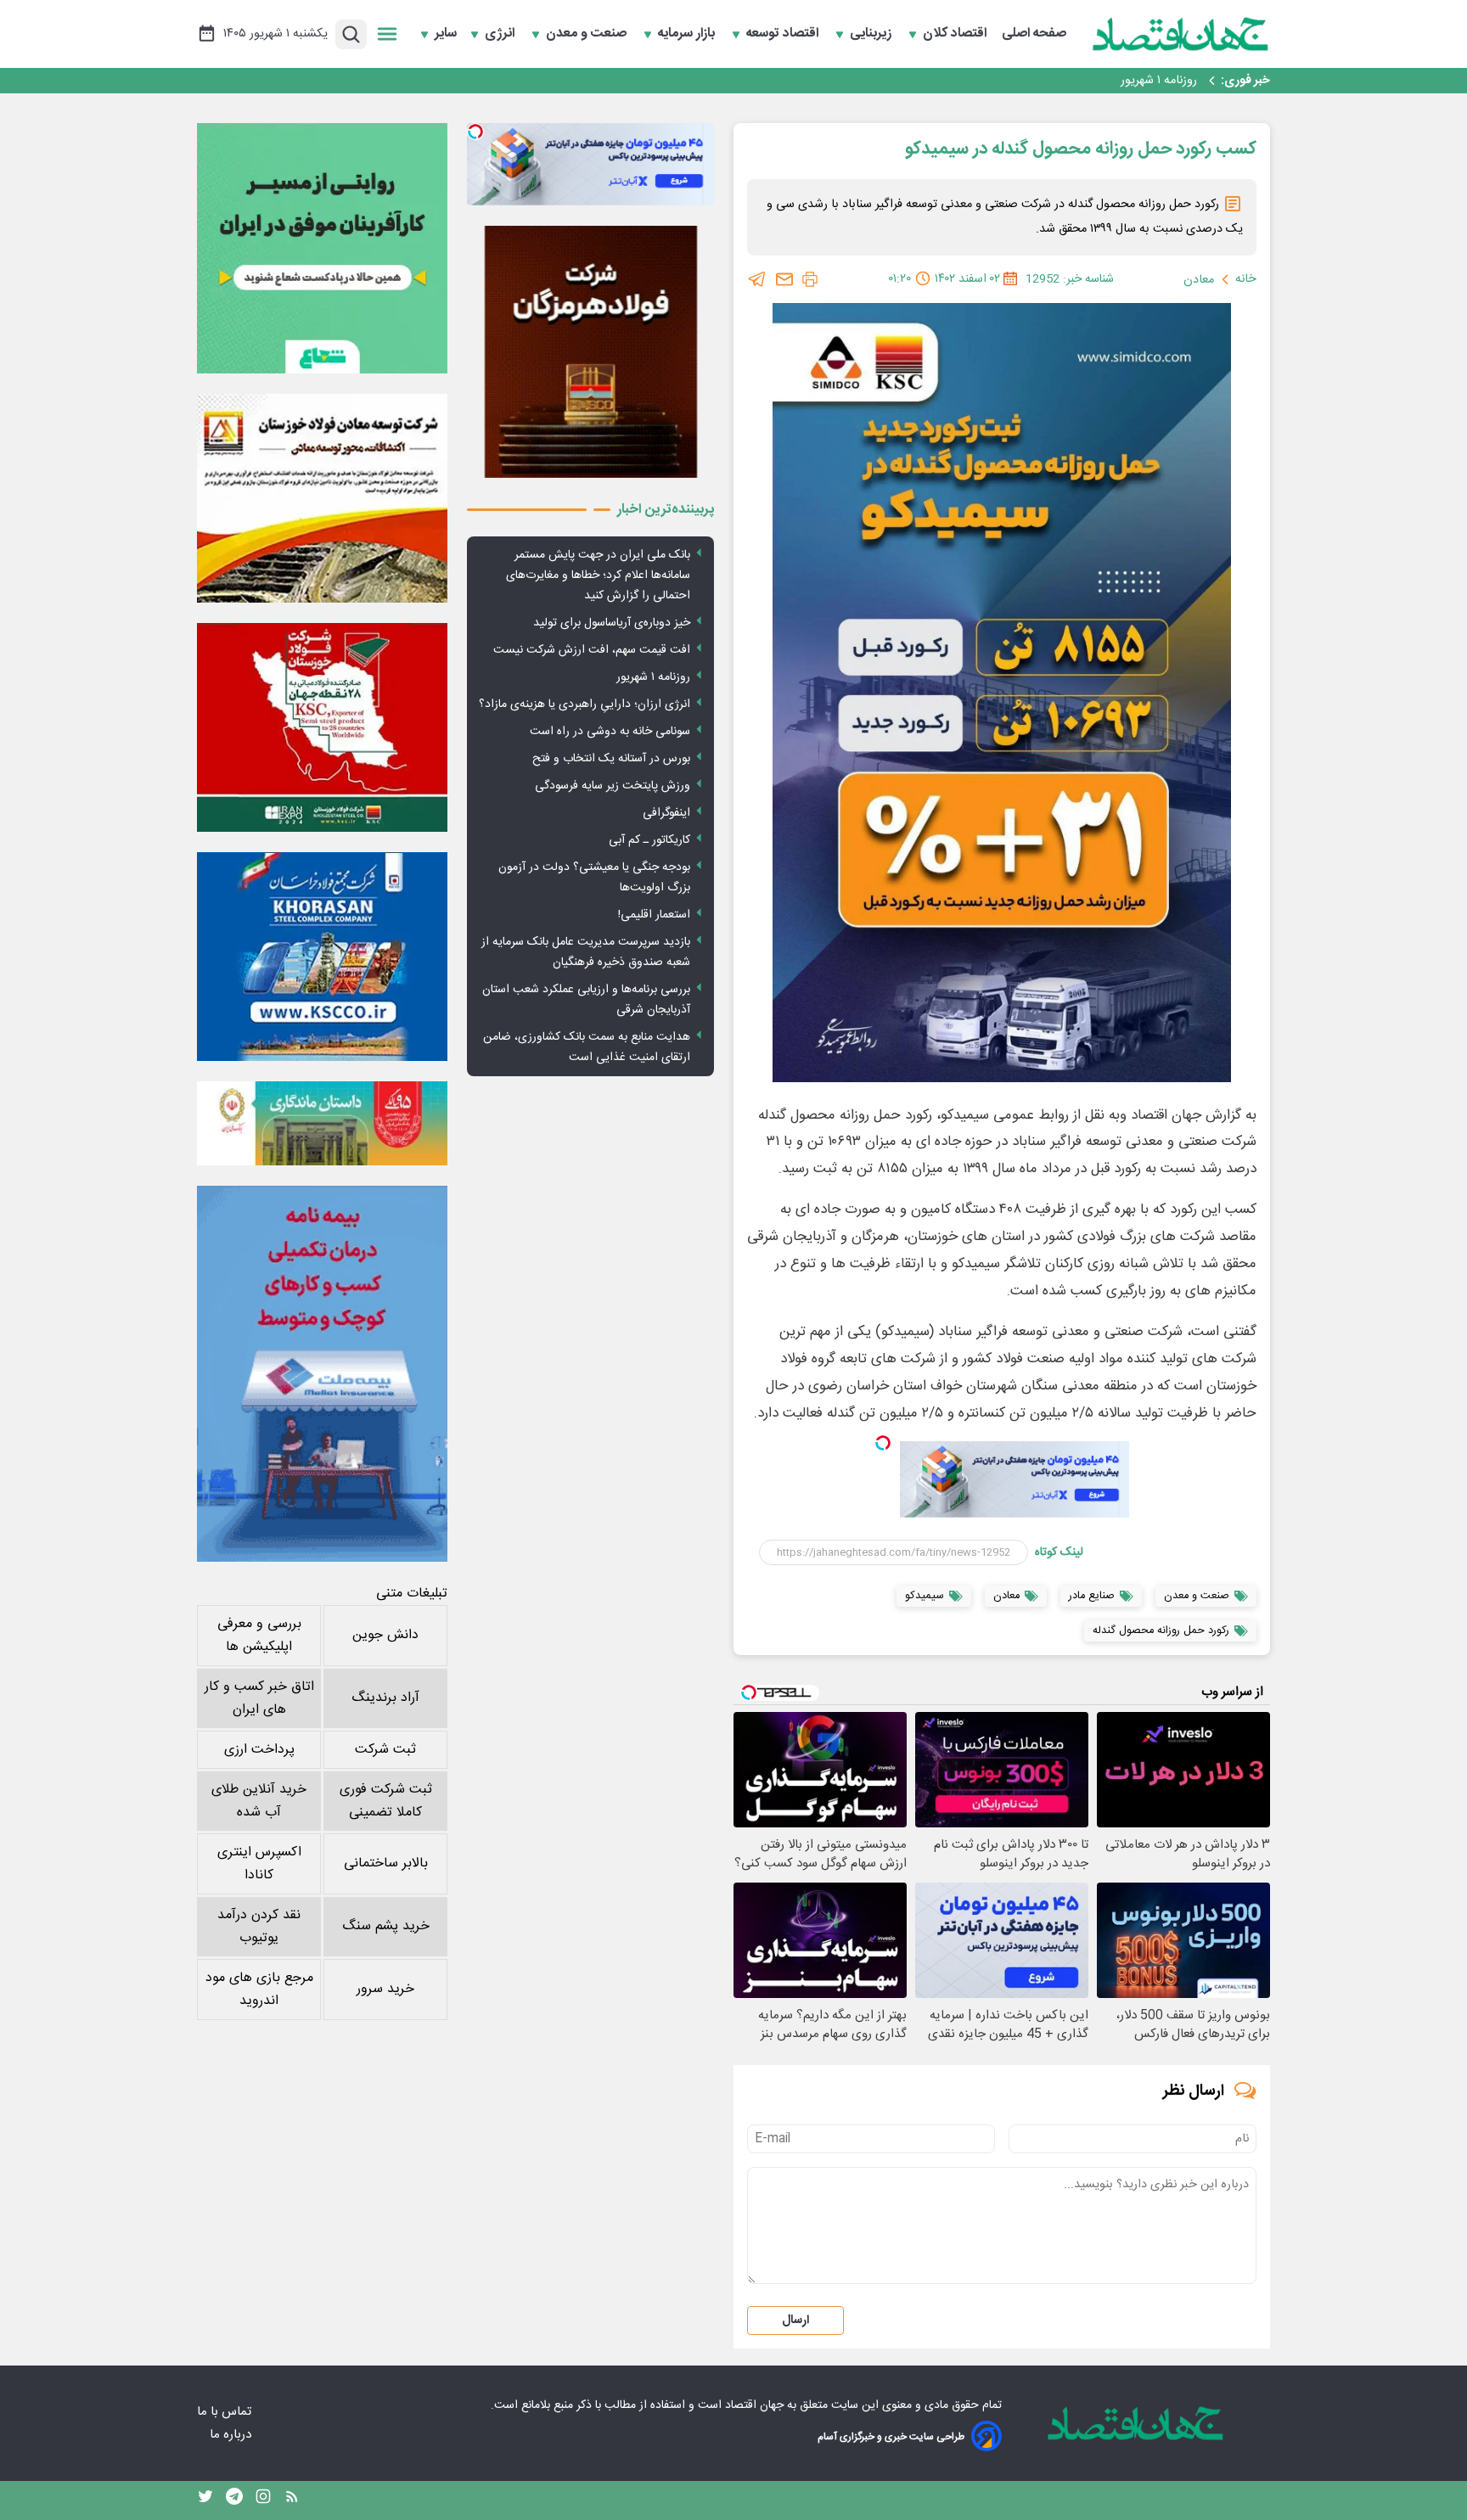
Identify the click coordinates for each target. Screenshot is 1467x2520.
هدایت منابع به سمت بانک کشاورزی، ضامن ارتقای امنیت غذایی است (587, 1047)
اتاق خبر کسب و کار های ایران (259, 1698)
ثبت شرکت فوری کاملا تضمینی (386, 1801)
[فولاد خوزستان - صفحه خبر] (322, 727)
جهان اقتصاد (754, 2405)
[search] (351, 34)
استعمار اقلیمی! (654, 915)
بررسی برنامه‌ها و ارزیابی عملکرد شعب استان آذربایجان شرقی (586, 1000)
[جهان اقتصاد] (1181, 34)
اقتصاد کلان (956, 34)
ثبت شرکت (385, 1750)
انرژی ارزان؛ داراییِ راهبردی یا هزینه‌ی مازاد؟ (585, 704)
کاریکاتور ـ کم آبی (649, 840)
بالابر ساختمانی (386, 1863)
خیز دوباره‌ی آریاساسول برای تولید (612, 623)
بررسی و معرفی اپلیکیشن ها (259, 1636)
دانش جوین (385, 1635)
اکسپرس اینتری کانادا (259, 1864)
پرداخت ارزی (259, 1750)
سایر (446, 34)
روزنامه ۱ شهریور (1159, 81)
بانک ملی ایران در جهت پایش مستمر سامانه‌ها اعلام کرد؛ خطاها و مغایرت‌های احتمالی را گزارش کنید (598, 575)
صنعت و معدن (588, 34)
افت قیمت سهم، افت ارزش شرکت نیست (592, 650)
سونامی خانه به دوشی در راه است (610, 732)
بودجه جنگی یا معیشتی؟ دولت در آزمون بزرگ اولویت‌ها (594, 878)
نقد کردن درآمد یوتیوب (259, 1927)
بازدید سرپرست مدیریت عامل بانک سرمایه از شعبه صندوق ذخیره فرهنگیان (586, 952)
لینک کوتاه (1059, 1552)
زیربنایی (872, 34)
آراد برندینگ (385, 1698)
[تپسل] (883, 1443)
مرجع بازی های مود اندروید (259, 1990)
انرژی (501, 34)
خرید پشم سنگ (386, 1926)
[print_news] (810, 279)
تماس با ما (226, 2412)
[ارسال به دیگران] (784, 279)
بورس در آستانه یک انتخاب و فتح (611, 759)
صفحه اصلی (1034, 34)
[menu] (387, 34)
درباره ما (232, 2435)
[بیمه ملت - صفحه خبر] (322, 1374)
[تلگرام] (757, 279)
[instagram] (263, 2500)
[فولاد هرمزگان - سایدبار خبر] (590, 352)
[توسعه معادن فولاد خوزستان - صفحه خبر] (322, 498)
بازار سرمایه (688, 34)
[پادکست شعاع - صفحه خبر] (322, 248)
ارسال (795, 2321)
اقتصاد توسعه (784, 34)
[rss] (292, 2500)
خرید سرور (385, 1989)
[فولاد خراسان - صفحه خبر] (322, 957)
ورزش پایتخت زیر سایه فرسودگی (613, 786)
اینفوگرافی (666, 813)
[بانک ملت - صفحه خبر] (322, 1123)
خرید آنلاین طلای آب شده (259, 1801)
